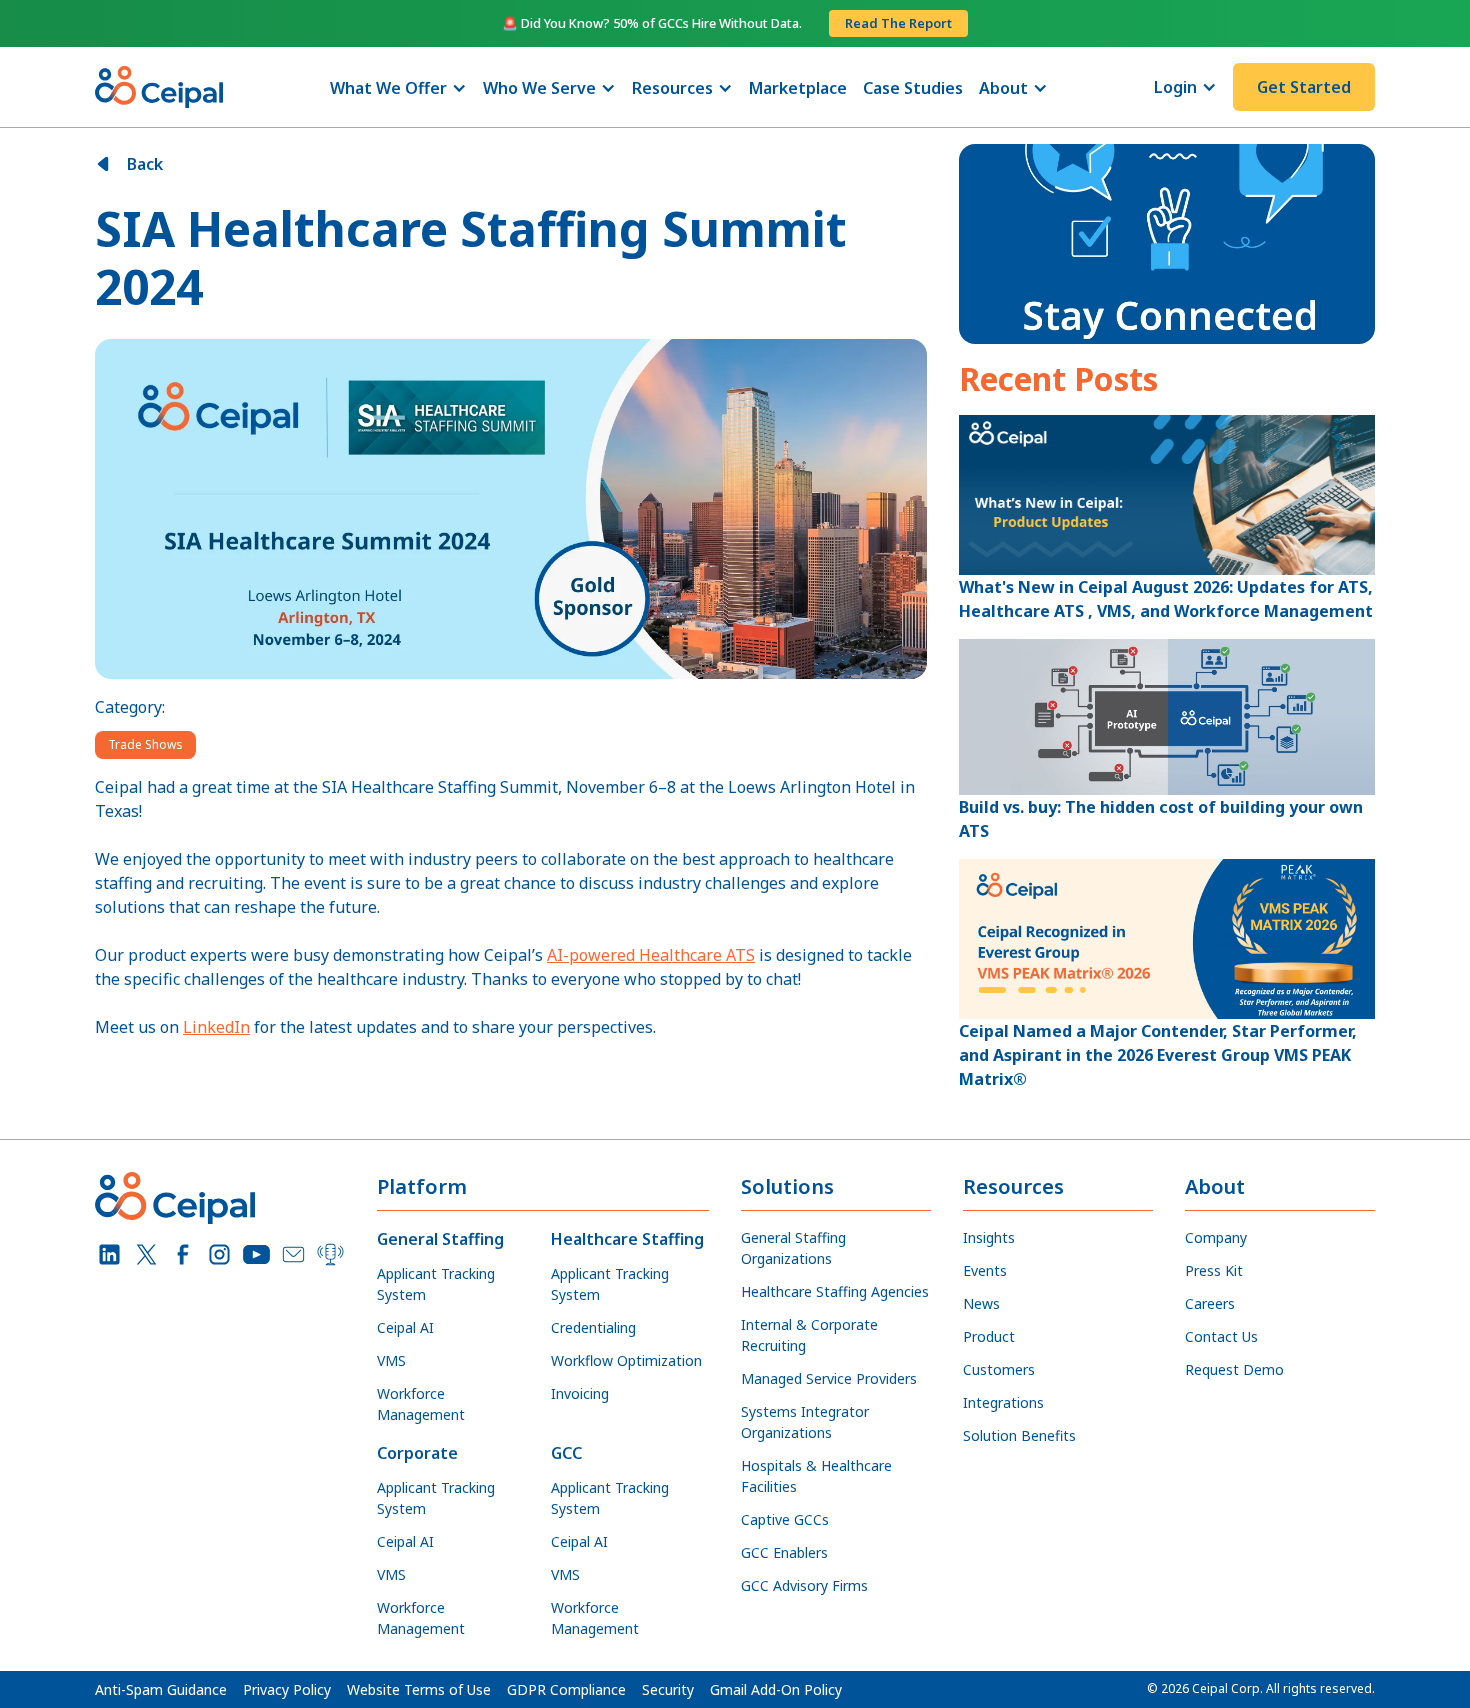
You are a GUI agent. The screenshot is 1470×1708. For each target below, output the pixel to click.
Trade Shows (145, 744)
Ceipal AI (405, 1327)
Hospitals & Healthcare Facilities (816, 1476)
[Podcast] (330, 1254)
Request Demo (1234, 1369)
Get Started (1304, 87)
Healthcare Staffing (627, 1239)
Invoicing (580, 1393)
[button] (398, 88)
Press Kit (1214, 1270)
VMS (391, 1360)
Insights (989, 1237)
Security (668, 1689)
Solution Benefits (1019, 1435)
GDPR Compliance (566, 1689)
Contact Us (1221, 1336)
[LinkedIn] (109, 1254)
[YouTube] (256, 1254)
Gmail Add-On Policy (776, 1689)
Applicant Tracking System (436, 1284)
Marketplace (798, 88)
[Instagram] (219, 1254)
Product (989, 1336)
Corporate (417, 1453)
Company (1216, 1237)
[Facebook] (183, 1254)
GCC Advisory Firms (804, 1585)
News (981, 1303)
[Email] (293, 1254)
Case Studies (913, 88)
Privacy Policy (287, 1689)
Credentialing (593, 1327)
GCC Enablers (784, 1552)
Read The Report (898, 23)
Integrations (1003, 1402)
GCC (566, 1453)
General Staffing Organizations (793, 1248)
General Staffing (440, 1239)
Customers (999, 1369)
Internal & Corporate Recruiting (809, 1335)
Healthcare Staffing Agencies (835, 1291)
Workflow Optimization (626, 1360)
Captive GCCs (785, 1519)
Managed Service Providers (829, 1378)
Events (985, 1270)
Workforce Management (421, 1404)
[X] (146, 1254)
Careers (1210, 1303)
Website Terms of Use (419, 1689)
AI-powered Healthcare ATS (651, 955)
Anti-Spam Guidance (161, 1689)
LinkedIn (216, 1027)
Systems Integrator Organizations (805, 1422)
